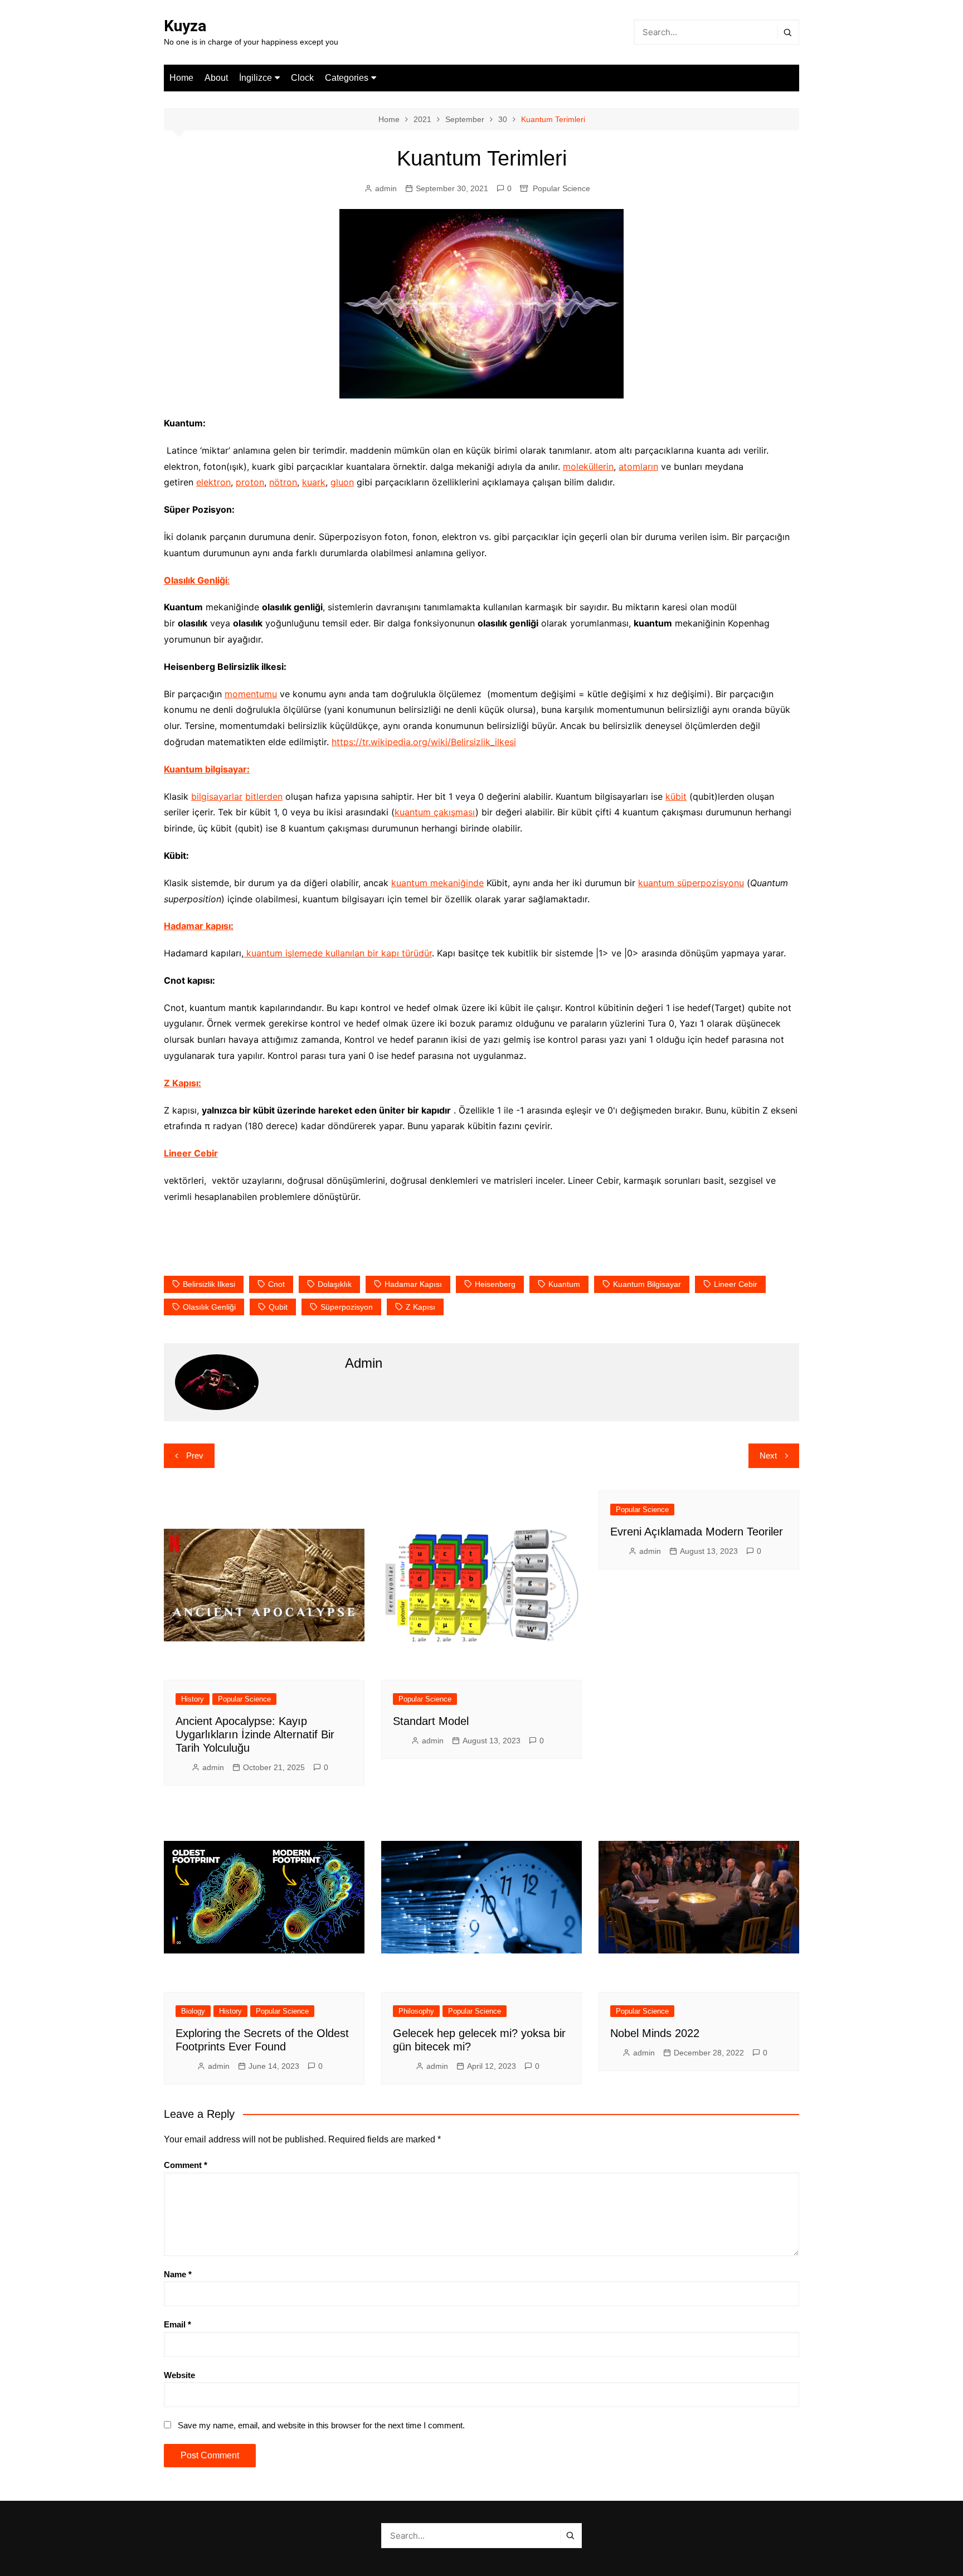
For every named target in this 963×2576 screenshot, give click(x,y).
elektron (213, 482)
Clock (302, 78)
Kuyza (185, 26)
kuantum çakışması (435, 812)
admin (386, 188)
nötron (283, 482)
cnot (276, 1284)
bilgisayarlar (217, 796)
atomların (638, 466)
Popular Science (561, 188)
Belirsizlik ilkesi (209, 1284)
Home (181, 78)
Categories (347, 78)
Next (768, 1455)
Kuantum (564, 1284)
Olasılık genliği (209, 1307)
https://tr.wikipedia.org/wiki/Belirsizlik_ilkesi (424, 742)
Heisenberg (495, 1284)
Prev (195, 1455)
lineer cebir (736, 1284)
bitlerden (264, 796)
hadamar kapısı (413, 1284)
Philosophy (416, 2011)
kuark (314, 482)
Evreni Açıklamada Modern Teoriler (697, 1532)
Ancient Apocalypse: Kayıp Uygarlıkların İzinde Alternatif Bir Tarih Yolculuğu (255, 1734)
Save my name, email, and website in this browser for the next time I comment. (321, 2425)
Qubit (278, 1307)
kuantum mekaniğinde (437, 883)
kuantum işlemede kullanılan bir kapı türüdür (338, 953)
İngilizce (256, 78)
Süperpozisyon (347, 1307)
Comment (186, 2165)
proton (250, 482)
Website (179, 2375)
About (216, 78)
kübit (676, 796)
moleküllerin (588, 466)
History (193, 1699)
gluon (342, 482)
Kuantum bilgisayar (647, 1284)
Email (177, 2324)
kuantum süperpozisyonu (691, 883)
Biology (193, 2011)
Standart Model (431, 1721)
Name (178, 2274)
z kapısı (420, 1307)
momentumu (251, 694)
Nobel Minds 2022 (655, 2033)
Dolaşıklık (335, 1284)
